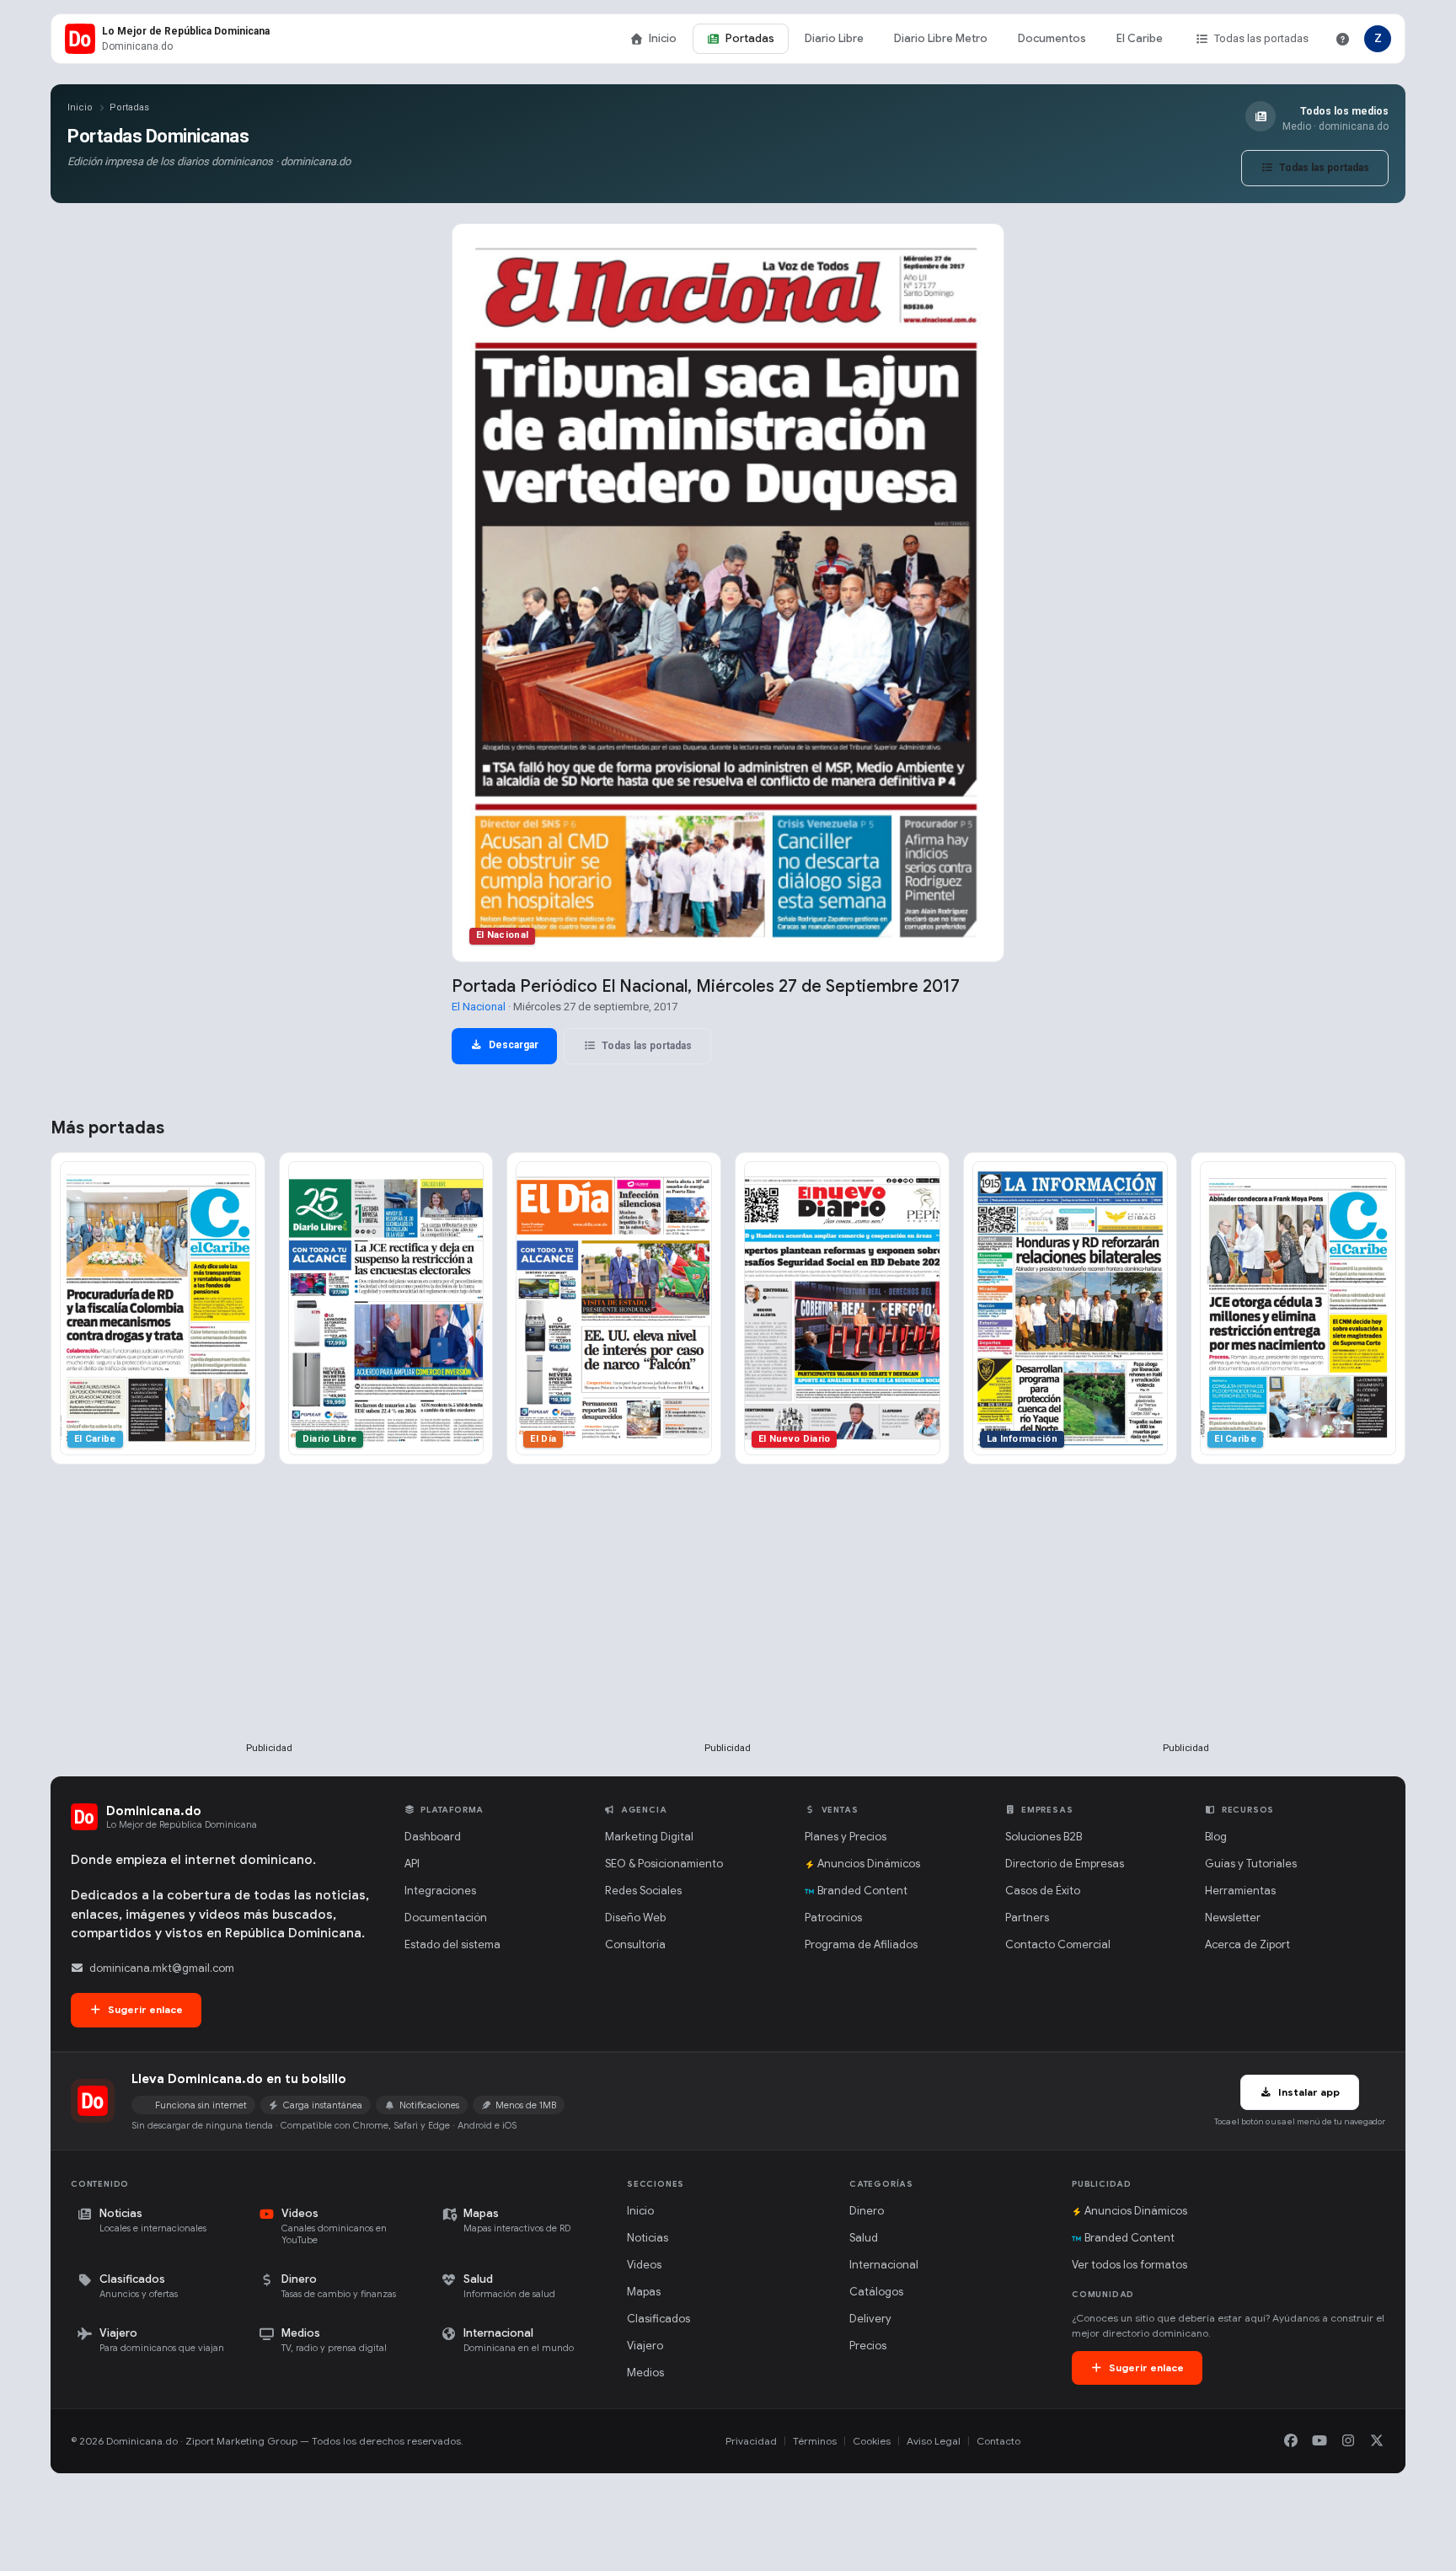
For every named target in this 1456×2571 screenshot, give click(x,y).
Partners (1027, 1918)
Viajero (645, 2346)
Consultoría (635, 1944)
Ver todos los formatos (1129, 2265)
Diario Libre (834, 38)
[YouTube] (1319, 2441)
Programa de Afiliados (861, 1944)
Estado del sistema (452, 1944)
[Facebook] (1291, 2441)
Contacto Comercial (1058, 1944)
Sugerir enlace (144, 2009)
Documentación (446, 1918)
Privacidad (751, 2441)
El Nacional (479, 1007)
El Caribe (1140, 38)
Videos (644, 2265)
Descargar (512, 1045)
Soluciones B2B (1044, 1837)
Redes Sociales (643, 1891)
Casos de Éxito (1043, 1891)
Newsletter (1233, 1918)
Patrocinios (833, 1918)
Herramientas (1240, 1891)
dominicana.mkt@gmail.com (162, 1968)
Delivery (870, 2319)
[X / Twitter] (1377, 2441)
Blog (1216, 1837)
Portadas (750, 38)
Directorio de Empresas (1065, 1864)
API (412, 1864)
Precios (868, 2346)
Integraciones (440, 1891)
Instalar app (1308, 2092)
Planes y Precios (846, 1837)
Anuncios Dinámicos (869, 1864)
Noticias (648, 2238)
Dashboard (433, 1837)
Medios (645, 2373)
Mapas (644, 2292)
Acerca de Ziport (1247, 1944)
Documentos (1052, 38)
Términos (815, 2441)
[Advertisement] (270, 1631)
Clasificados (658, 2319)
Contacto (998, 2441)
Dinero (867, 2211)
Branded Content (862, 1891)
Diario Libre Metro (941, 38)
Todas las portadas (1261, 38)
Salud (864, 2238)
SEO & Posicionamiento (664, 1864)
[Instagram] (1348, 2441)
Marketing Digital (649, 1837)
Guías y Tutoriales (1251, 1864)
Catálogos (876, 2292)
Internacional (884, 2265)
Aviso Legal (934, 2441)
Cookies (872, 2441)
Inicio (663, 38)
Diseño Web (635, 1918)
